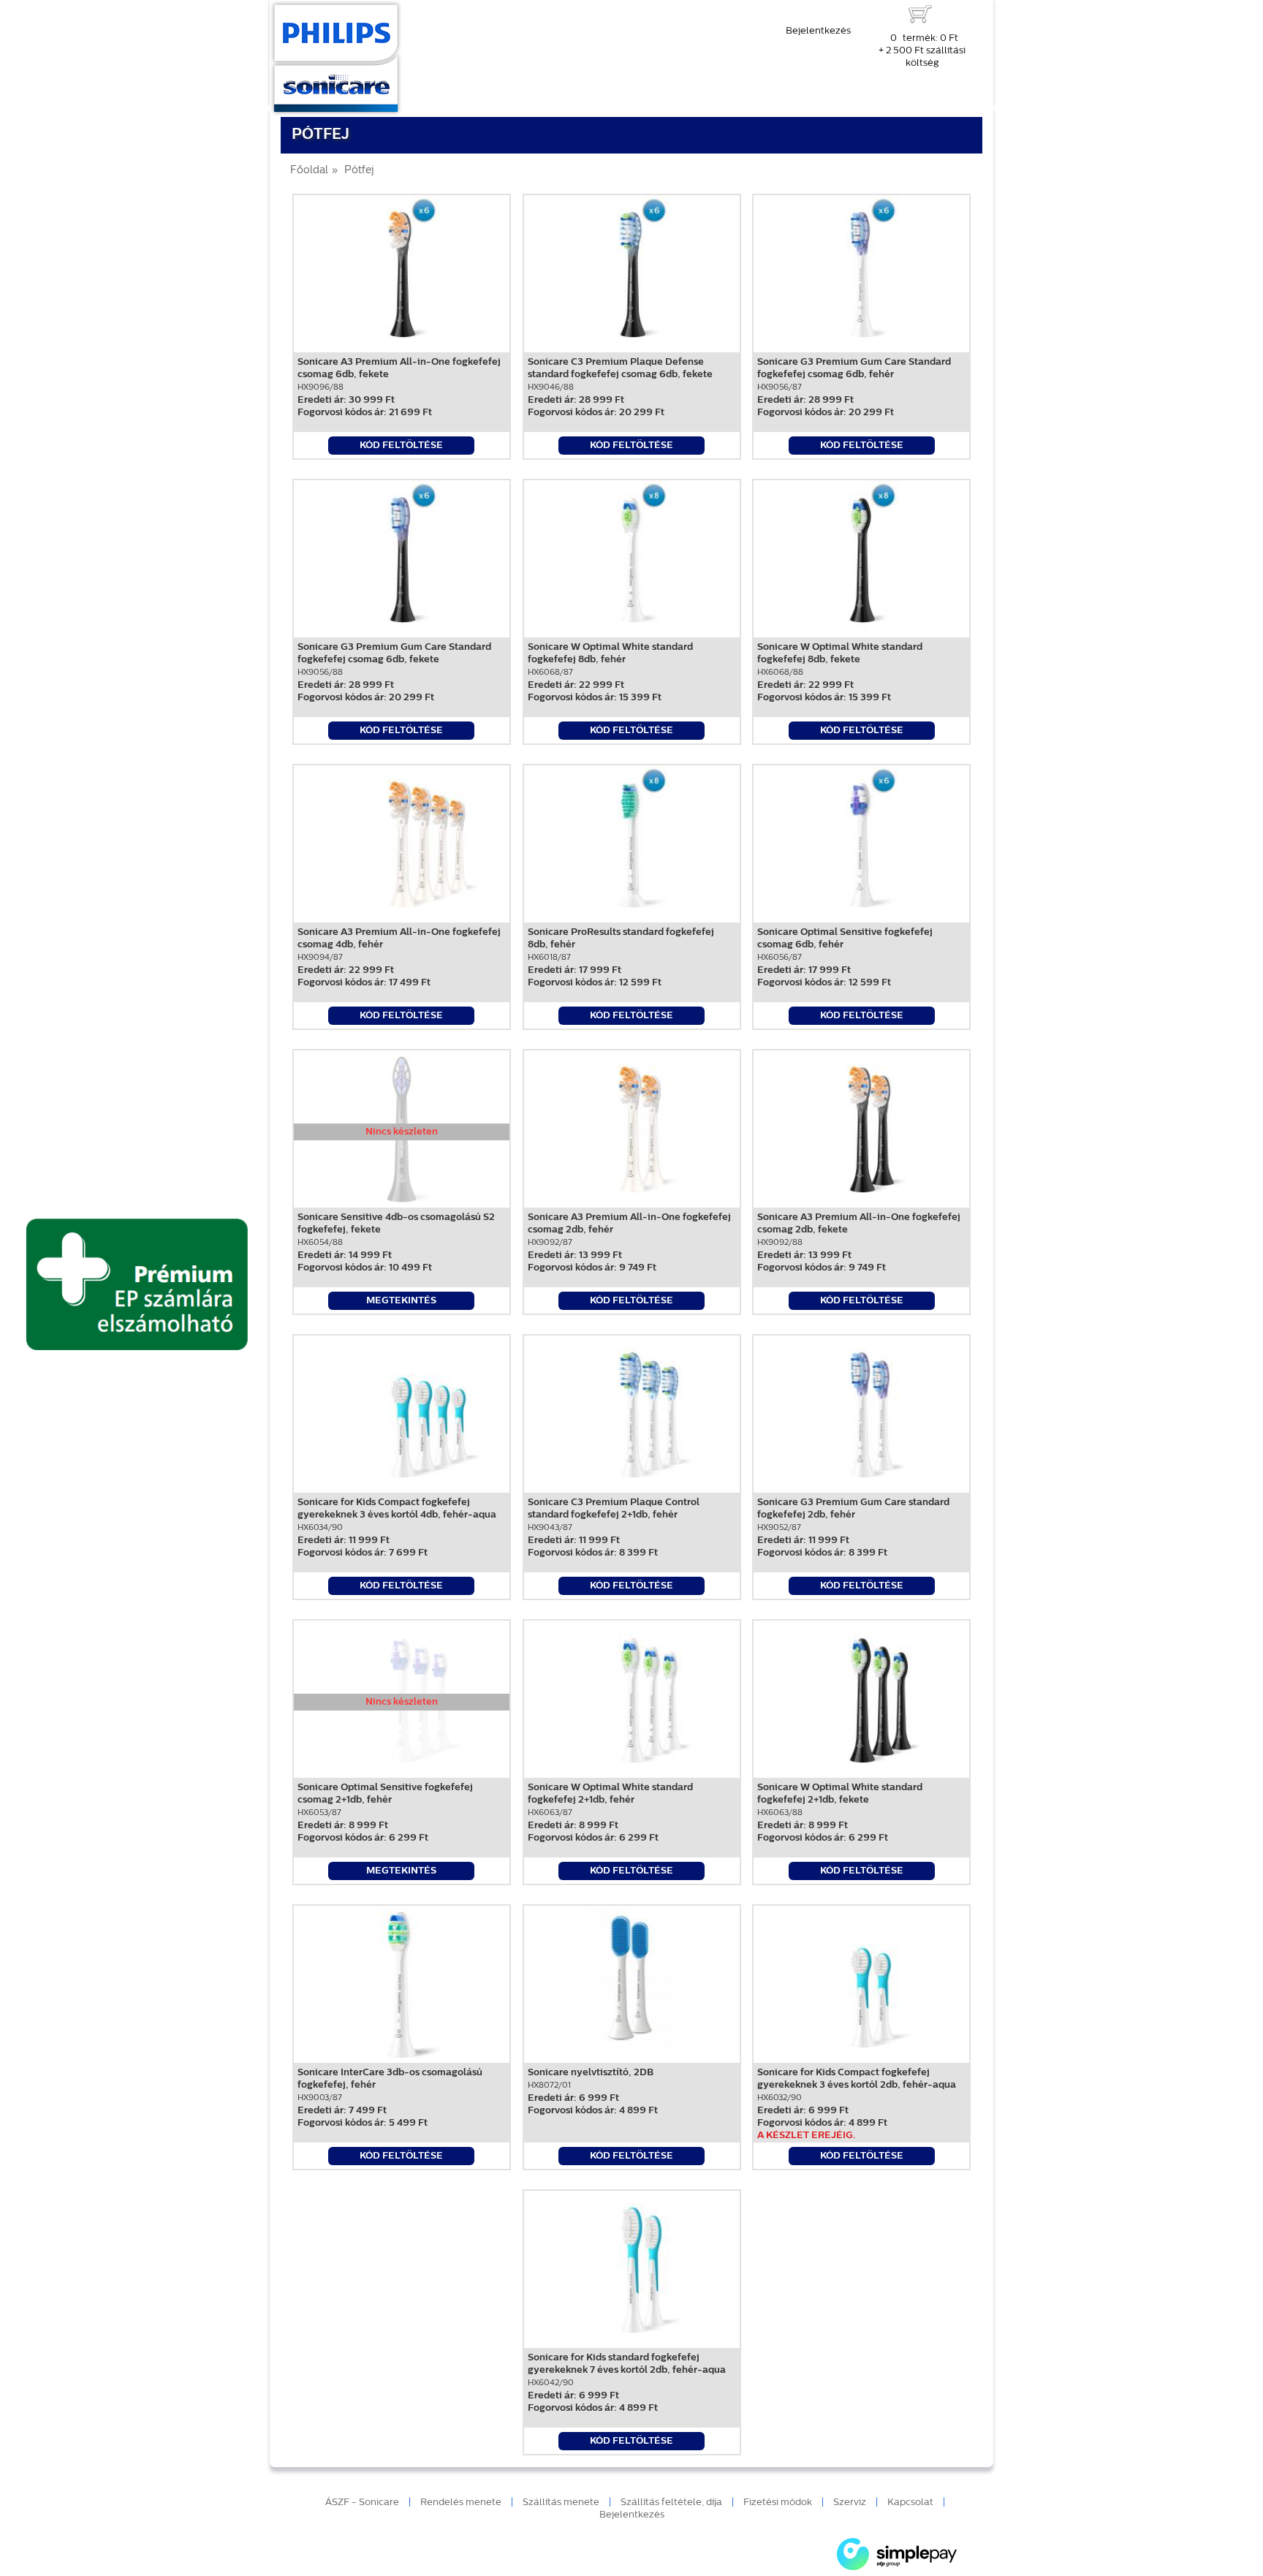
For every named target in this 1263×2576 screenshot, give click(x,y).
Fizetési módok (778, 2503)
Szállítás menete (561, 2503)
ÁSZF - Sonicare (362, 2503)
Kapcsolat (910, 2503)
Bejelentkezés (818, 31)
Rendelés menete (461, 2503)
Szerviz (850, 2503)
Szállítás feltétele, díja (671, 2503)
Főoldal (309, 171)
